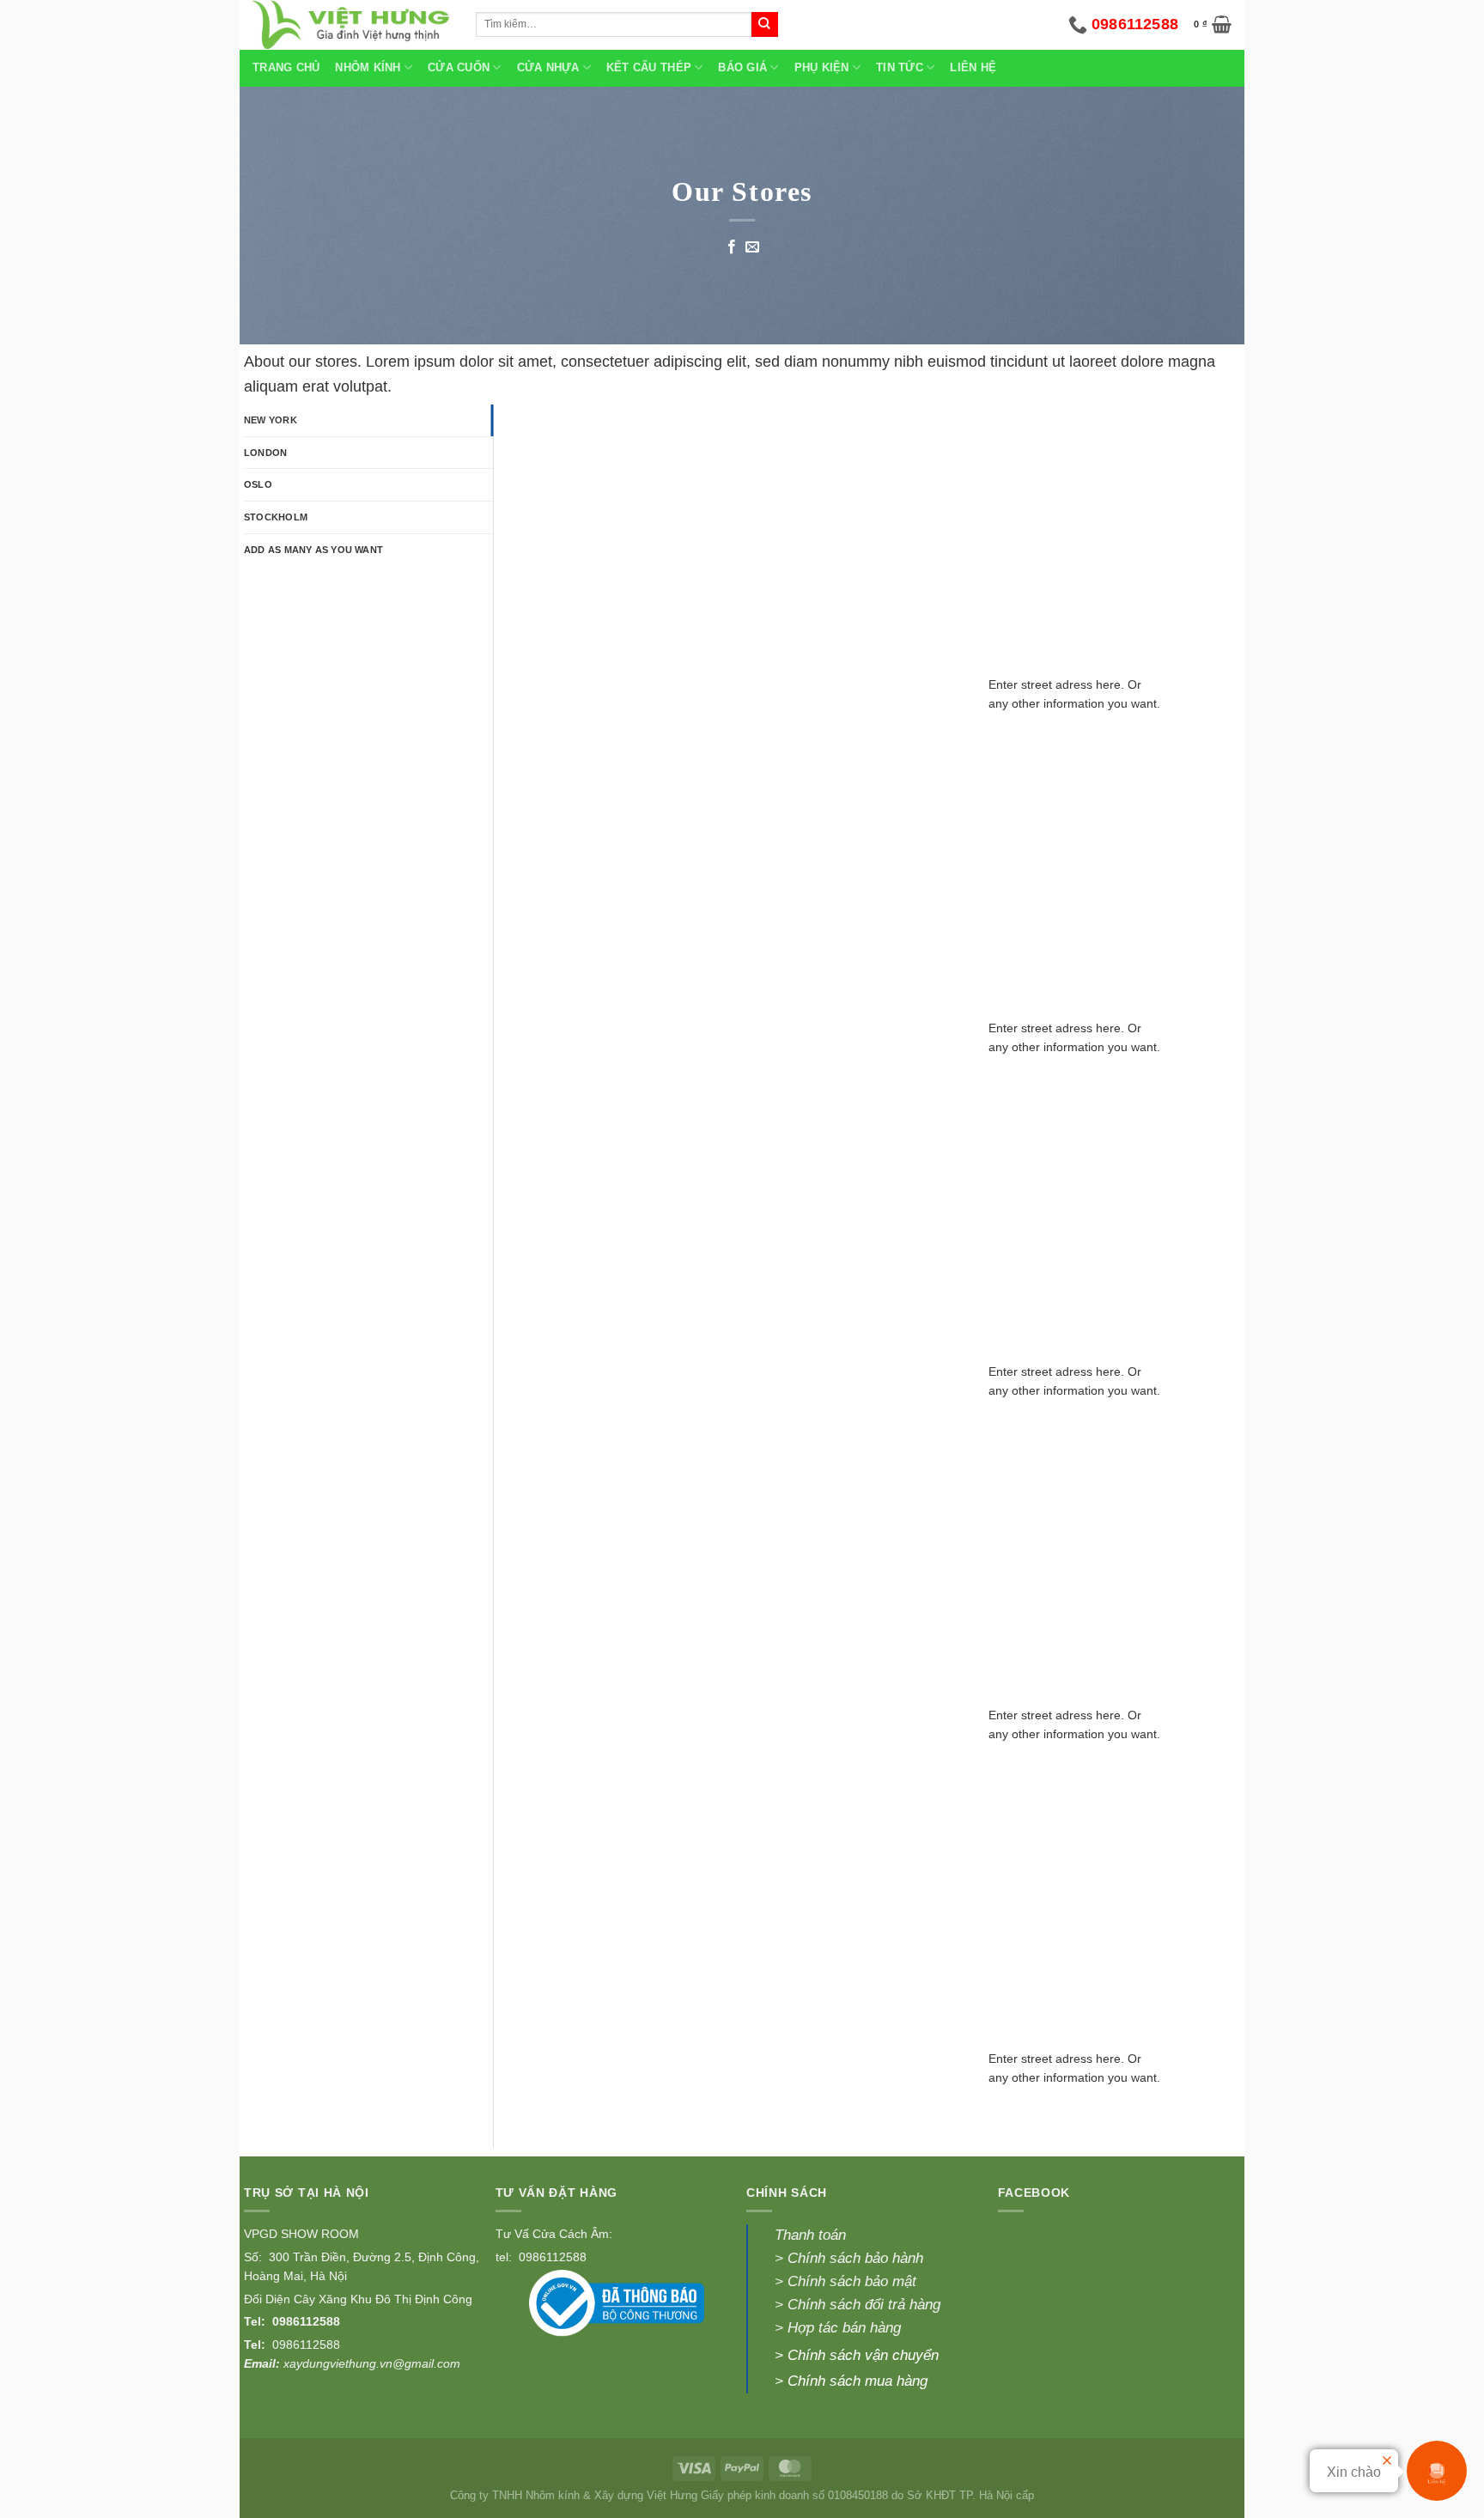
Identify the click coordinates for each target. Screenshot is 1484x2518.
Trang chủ (286, 68)
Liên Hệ (973, 68)
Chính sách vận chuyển (863, 2355)
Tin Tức (900, 68)
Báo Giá (742, 68)
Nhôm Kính (368, 68)
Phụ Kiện (822, 68)
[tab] (368, 420)
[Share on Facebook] (732, 247)
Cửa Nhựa (548, 68)
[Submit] (764, 25)
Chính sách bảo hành (855, 2258)
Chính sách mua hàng (858, 2381)
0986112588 (306, 2321)
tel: (505, 2257)
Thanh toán (810, 2235)
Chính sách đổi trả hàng (864, 2305)
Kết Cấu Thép (649, 68)
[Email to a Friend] (752, 247)
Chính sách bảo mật (850, 2281)
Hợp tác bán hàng (844, 2328)
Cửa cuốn (459, 68)
